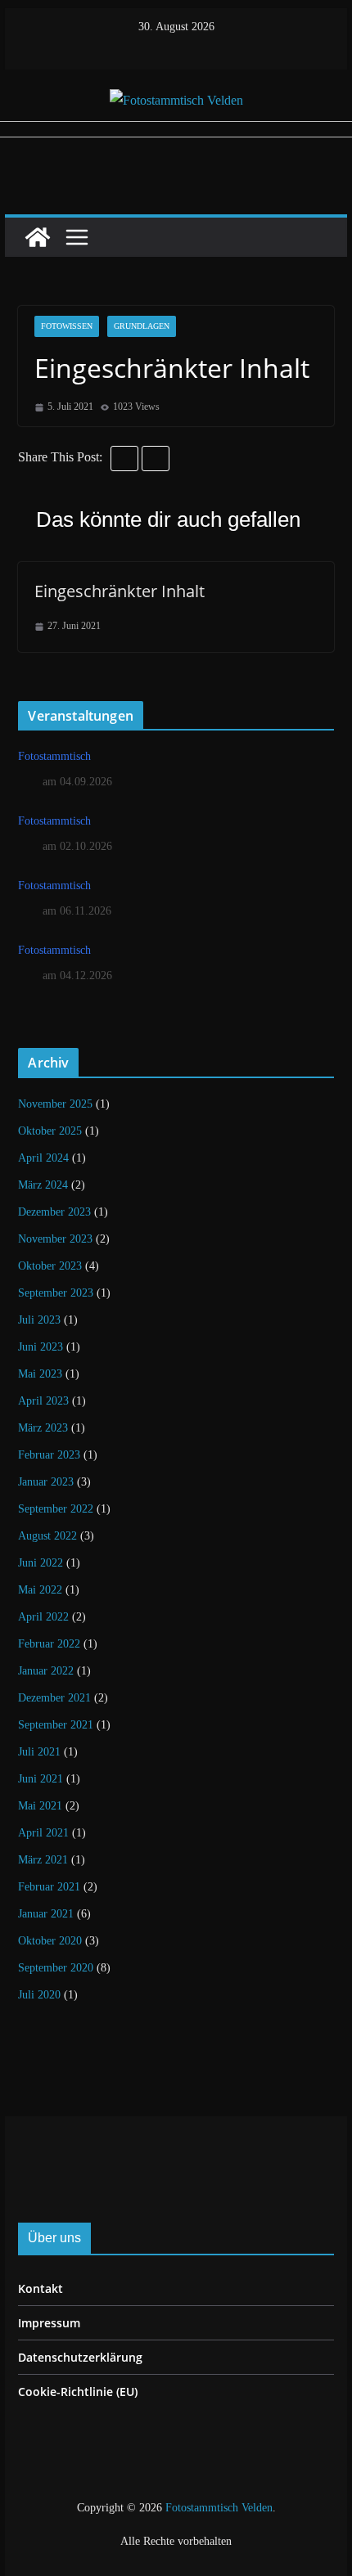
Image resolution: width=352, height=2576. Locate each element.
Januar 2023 (46, 1482)
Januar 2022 (46, 1671)
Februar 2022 (49, 1644)
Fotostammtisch (54, 756)
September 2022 (56, 1509)
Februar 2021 (49, 1887)
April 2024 (43, 1158)
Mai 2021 (40, 1806)
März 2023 (43, 1428)
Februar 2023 (49, 1455)
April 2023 (43, 1401)
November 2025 (55, 1104)
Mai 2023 (40, 1374)
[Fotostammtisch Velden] (38, 237)
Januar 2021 (46, 1914)
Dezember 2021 (54, 1698)
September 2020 (56, 1968)
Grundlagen (142, 326)
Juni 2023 (41, 1347)
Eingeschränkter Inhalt (120, 591)
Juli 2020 (39, 1995)
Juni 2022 (41, 1563)
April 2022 (43, 1617)
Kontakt (41, 2288)
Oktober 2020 (50, 1941)
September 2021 (56, 1725)
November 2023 (55, 1239)
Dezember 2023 (54, 1212)
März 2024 (43, 1185)
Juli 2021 (39, 1752)
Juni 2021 (41, 1779)
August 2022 (47, 1536)
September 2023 (56, 1293)
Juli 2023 (39, 1320)
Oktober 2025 (50, 1131)
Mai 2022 (40, 1590)
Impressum (49, 2323)
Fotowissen (67, 326)
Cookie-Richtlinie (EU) (78, 2392)
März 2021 (43, 1860)
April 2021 (43, 1833)
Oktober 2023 (50, 1266)
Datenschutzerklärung (80, 2357)
